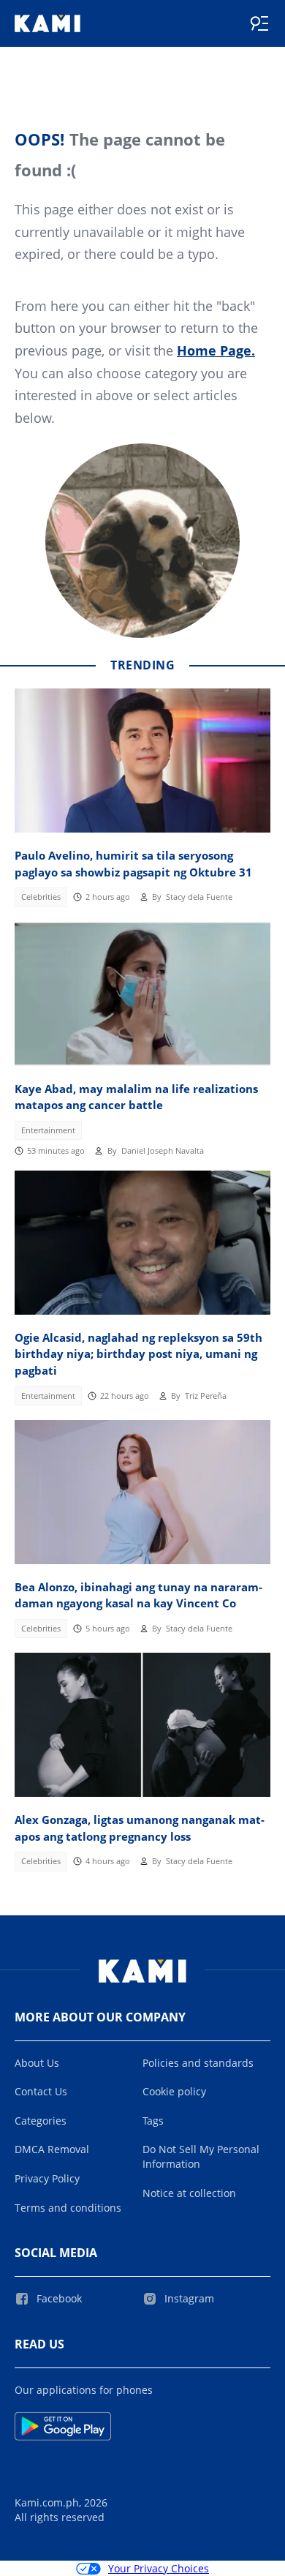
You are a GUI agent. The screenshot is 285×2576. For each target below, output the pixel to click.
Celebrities (41, 897)
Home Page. (216, 350)
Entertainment (48, 1130)
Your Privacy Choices (159, 2568)
